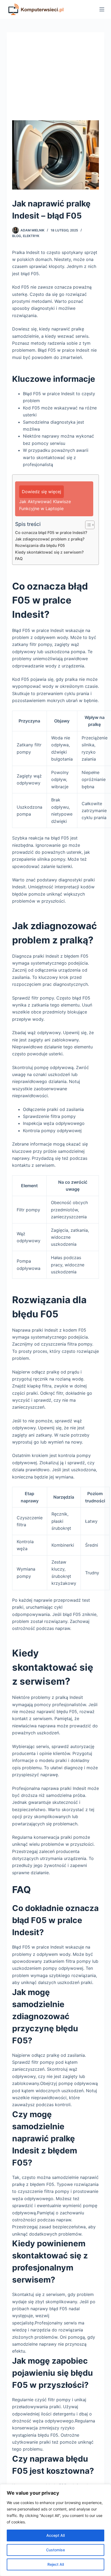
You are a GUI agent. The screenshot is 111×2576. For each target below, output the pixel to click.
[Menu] (102, 9)
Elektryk (31, 236)
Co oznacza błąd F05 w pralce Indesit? (51, 533)
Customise (55, 2550)
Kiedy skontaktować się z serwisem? (49, 552)
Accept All (55, 2535)
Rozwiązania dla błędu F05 (40, 545)
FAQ (19, 559)
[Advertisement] (55, 79)
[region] (55, 2530)
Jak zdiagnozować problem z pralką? (50, 539)
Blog (17, 236)
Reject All (56, 2564)
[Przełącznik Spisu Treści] (87, 525)
